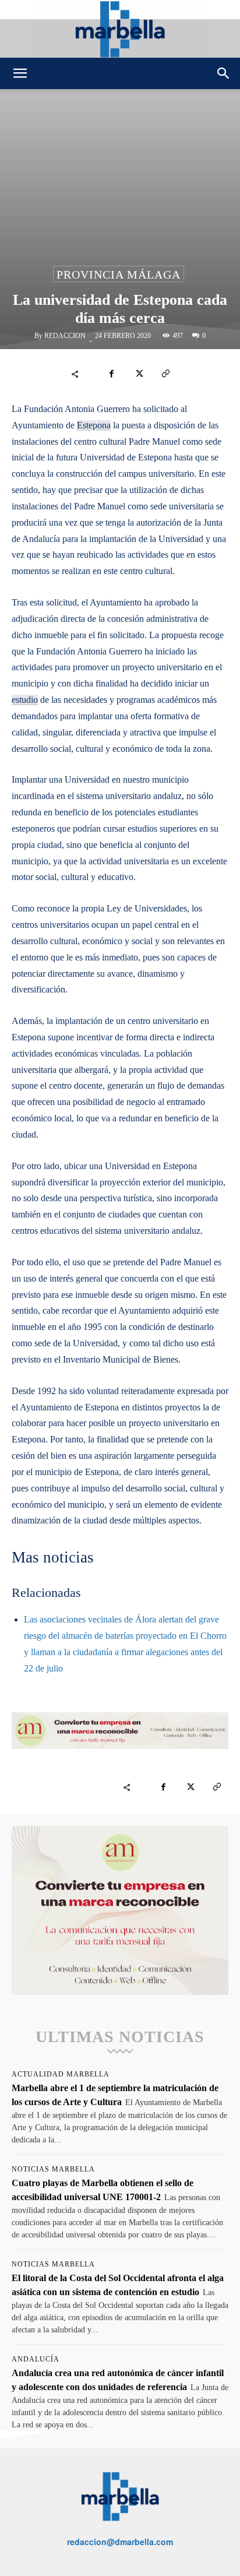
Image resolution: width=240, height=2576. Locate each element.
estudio (25, 700)
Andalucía (36, 2359)
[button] (20, 73)
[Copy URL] (165, 374)
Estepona (94, 425)
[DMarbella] (120, 29)
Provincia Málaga (119, 275)
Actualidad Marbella (61, 2074)
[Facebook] (112, 374)
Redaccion (65, 336)
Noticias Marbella (53, 2169)
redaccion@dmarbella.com (120, 2542)
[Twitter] (139, 374)
